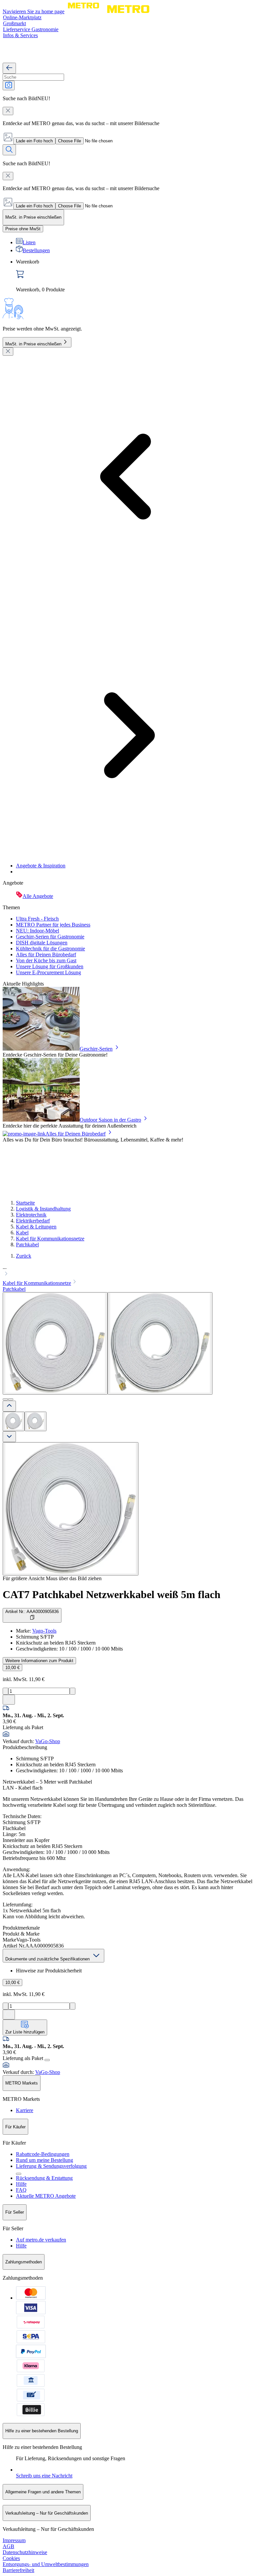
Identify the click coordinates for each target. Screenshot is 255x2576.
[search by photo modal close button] (8, 111)
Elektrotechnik (31, 1215)
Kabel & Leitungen (36, 1227)
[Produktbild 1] (14, 1421)
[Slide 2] (11, 1399)
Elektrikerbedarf (33, 1221)
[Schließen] (8, 352)
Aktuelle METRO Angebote (46, 2196)
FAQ (21, 2190)
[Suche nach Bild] (9, 85)
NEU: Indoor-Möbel (38, 931)
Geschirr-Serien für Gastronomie (50, 937)
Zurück (24, 1256)
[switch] (23, 229)
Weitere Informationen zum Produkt (39, 1661)
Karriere (25, 2110)
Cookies (11, 2558)
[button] (127, 1271)
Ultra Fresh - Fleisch (37, 919)
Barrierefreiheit (18, 2570)
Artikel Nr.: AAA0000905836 (32, 1612)
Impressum (14, 2540)
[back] (9, 68)
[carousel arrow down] (9, 1437)
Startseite (25, 1203)
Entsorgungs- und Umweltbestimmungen (46, 2564)
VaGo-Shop (48, 1741)
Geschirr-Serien (96, 1049)
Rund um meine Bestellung (44, 2160)
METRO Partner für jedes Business (53, 925)
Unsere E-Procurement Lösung (48, 972)
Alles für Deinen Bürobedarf (46, 955)
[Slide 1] (5, 1399)
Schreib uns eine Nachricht (44, 2476)
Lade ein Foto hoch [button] (34, 141)
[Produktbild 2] (36, 1421)
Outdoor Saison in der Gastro (110, 1120)
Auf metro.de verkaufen (41, 2240)
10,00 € (12, 1668)
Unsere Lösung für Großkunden (50, 966)
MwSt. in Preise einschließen (33, 344)
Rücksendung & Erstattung (44, 2178)
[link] (134, 276)
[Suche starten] (9, 150)
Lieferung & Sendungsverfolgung (51, 2166)
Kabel (22, 1233)
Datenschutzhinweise (25, 2552)
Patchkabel (27, 1245)
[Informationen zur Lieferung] (47, 2060)
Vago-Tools (44, 1631)
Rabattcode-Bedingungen (43, 2154)
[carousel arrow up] (9, 1406)
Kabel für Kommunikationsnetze (50, 1239)
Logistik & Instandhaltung (43, 1209)
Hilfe (21, 2184)
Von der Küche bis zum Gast (46, 960)
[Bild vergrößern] (71, 1509)
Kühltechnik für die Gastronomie (50, 949)
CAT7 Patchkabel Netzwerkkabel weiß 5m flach (112, 1594)
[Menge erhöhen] (73, 1691)
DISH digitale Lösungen (42, 943)
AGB (8, 2546)
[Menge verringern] (5, 1691)
